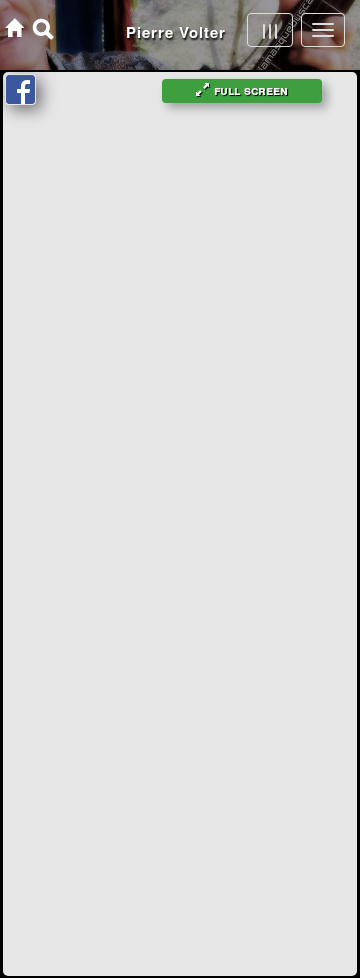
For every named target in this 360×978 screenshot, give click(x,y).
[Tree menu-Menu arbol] (270, 30)
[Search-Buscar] (43, 28)
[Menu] (323, 30)
